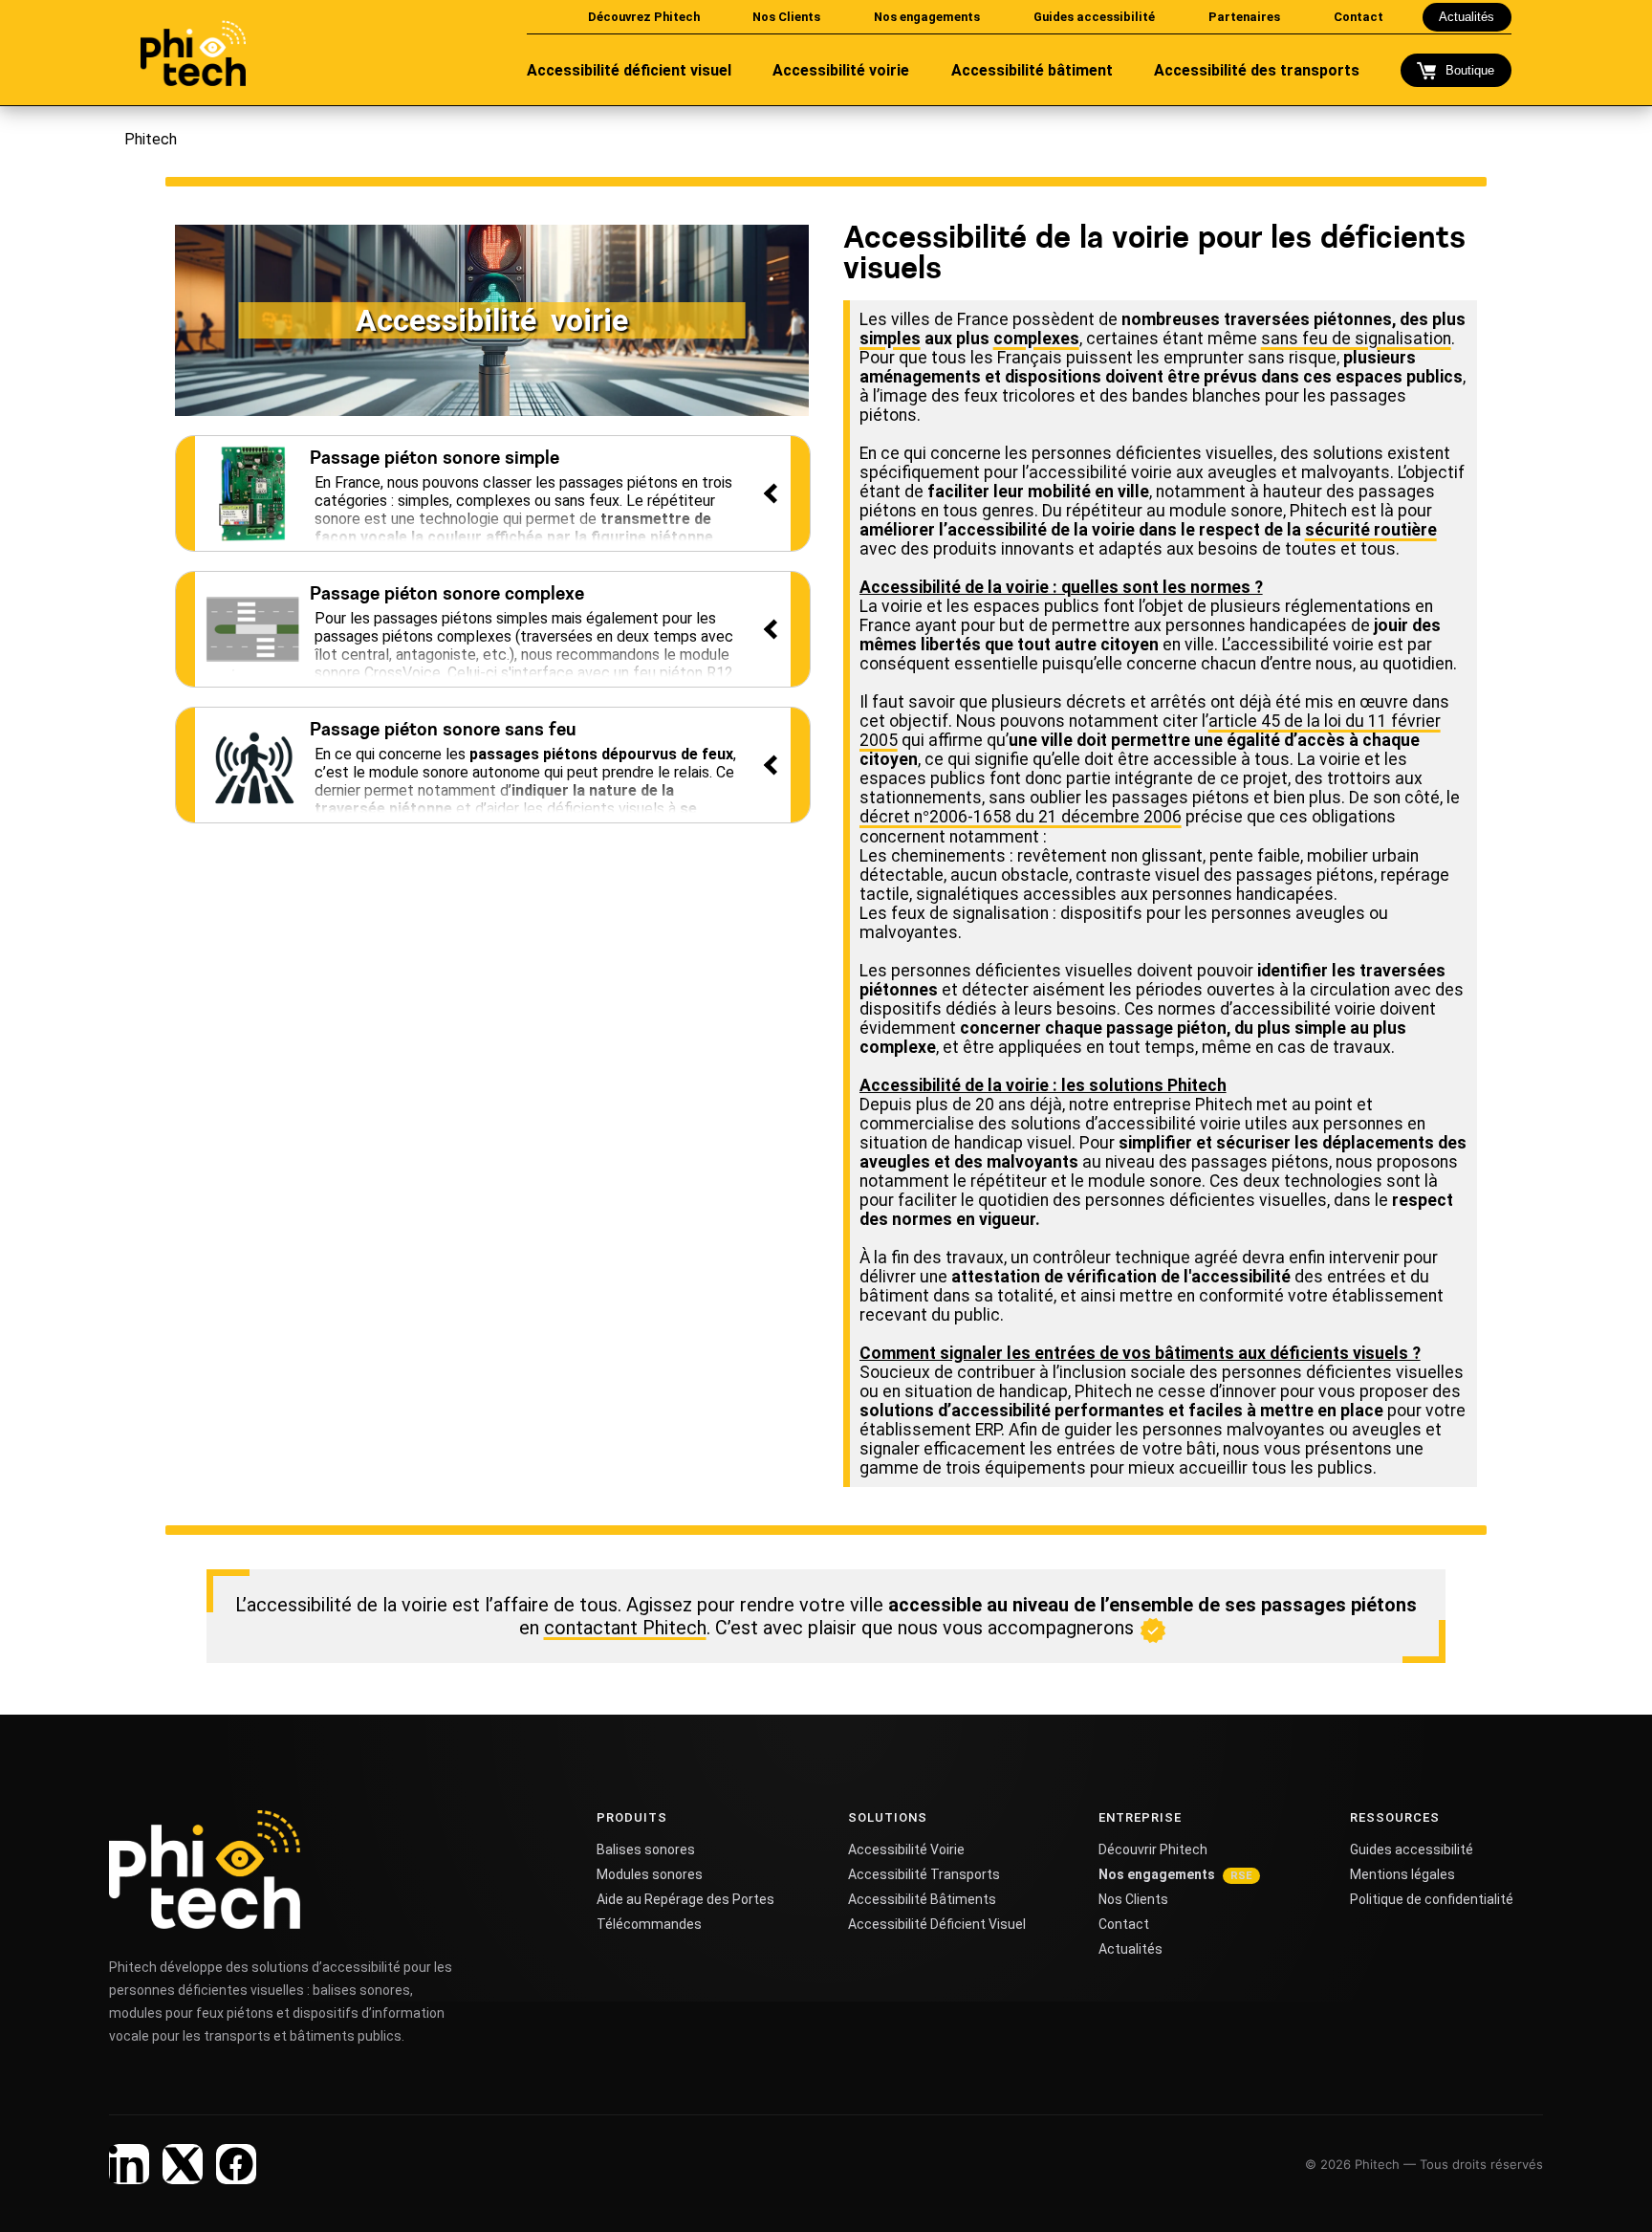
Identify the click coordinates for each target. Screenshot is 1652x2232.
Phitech (151, 139)
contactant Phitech (625, 1628)
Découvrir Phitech (1153, 1849)
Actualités (1467, 17)
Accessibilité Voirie (906, 1849)
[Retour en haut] (1598, 2187)
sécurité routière (1371, 530)
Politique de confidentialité (1432, 1899)
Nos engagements (1157, 1874)
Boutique (1470, 70)
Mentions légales (1402, 1874)
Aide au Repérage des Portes (685, 1899)
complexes (1036, 339)
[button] (493, 493)
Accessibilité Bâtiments (922, 1899)
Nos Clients (1133, 1899)
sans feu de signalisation (1356, 339)
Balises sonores (646, 1849)
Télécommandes (649, 1924)
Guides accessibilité (1412, 1849)
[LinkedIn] (129, 2164)
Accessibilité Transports (924, 1874)
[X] (183, 2164)
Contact (1124, 1924)
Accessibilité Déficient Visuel (937, 1924)
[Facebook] (236, 2164)
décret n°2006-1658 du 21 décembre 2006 (1021, 817)
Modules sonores (650, 1874)
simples (890, 339)
